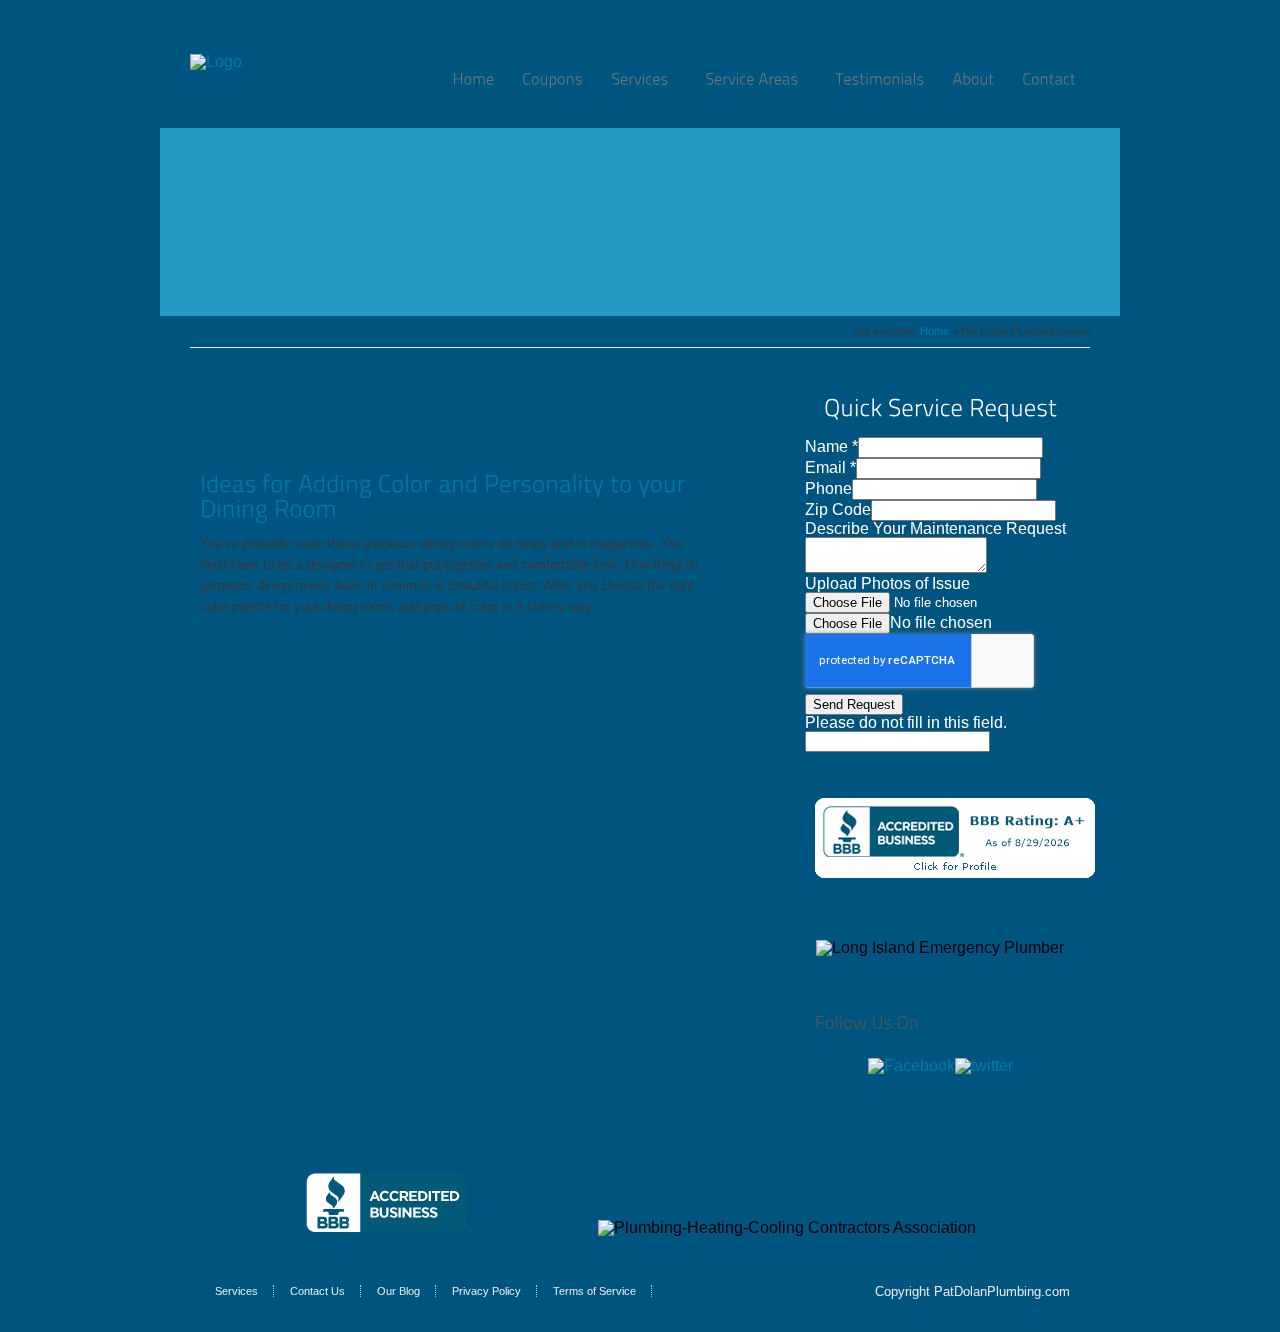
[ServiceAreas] (756, 78)
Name (831, 446)
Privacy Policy (486, 1291)
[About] (973, 78)
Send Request (854, 704)
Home (934, 331)
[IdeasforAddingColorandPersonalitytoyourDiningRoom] (445, 496)
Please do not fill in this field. (906, 722)
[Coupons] (552, 78)
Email (830, 467)
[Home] (473, 78)
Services (236, 1291)
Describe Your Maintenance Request (935, 528)
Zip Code (838, 509)
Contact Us (317, 1291)
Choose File (847, 623)
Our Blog (398, 1291)
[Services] (644, 78)
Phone (828, 488)
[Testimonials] (879, 78)
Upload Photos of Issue (887, 583)
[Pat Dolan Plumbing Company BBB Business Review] (955, 872)
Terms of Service (594, 1291)
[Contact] (1049, 78)
